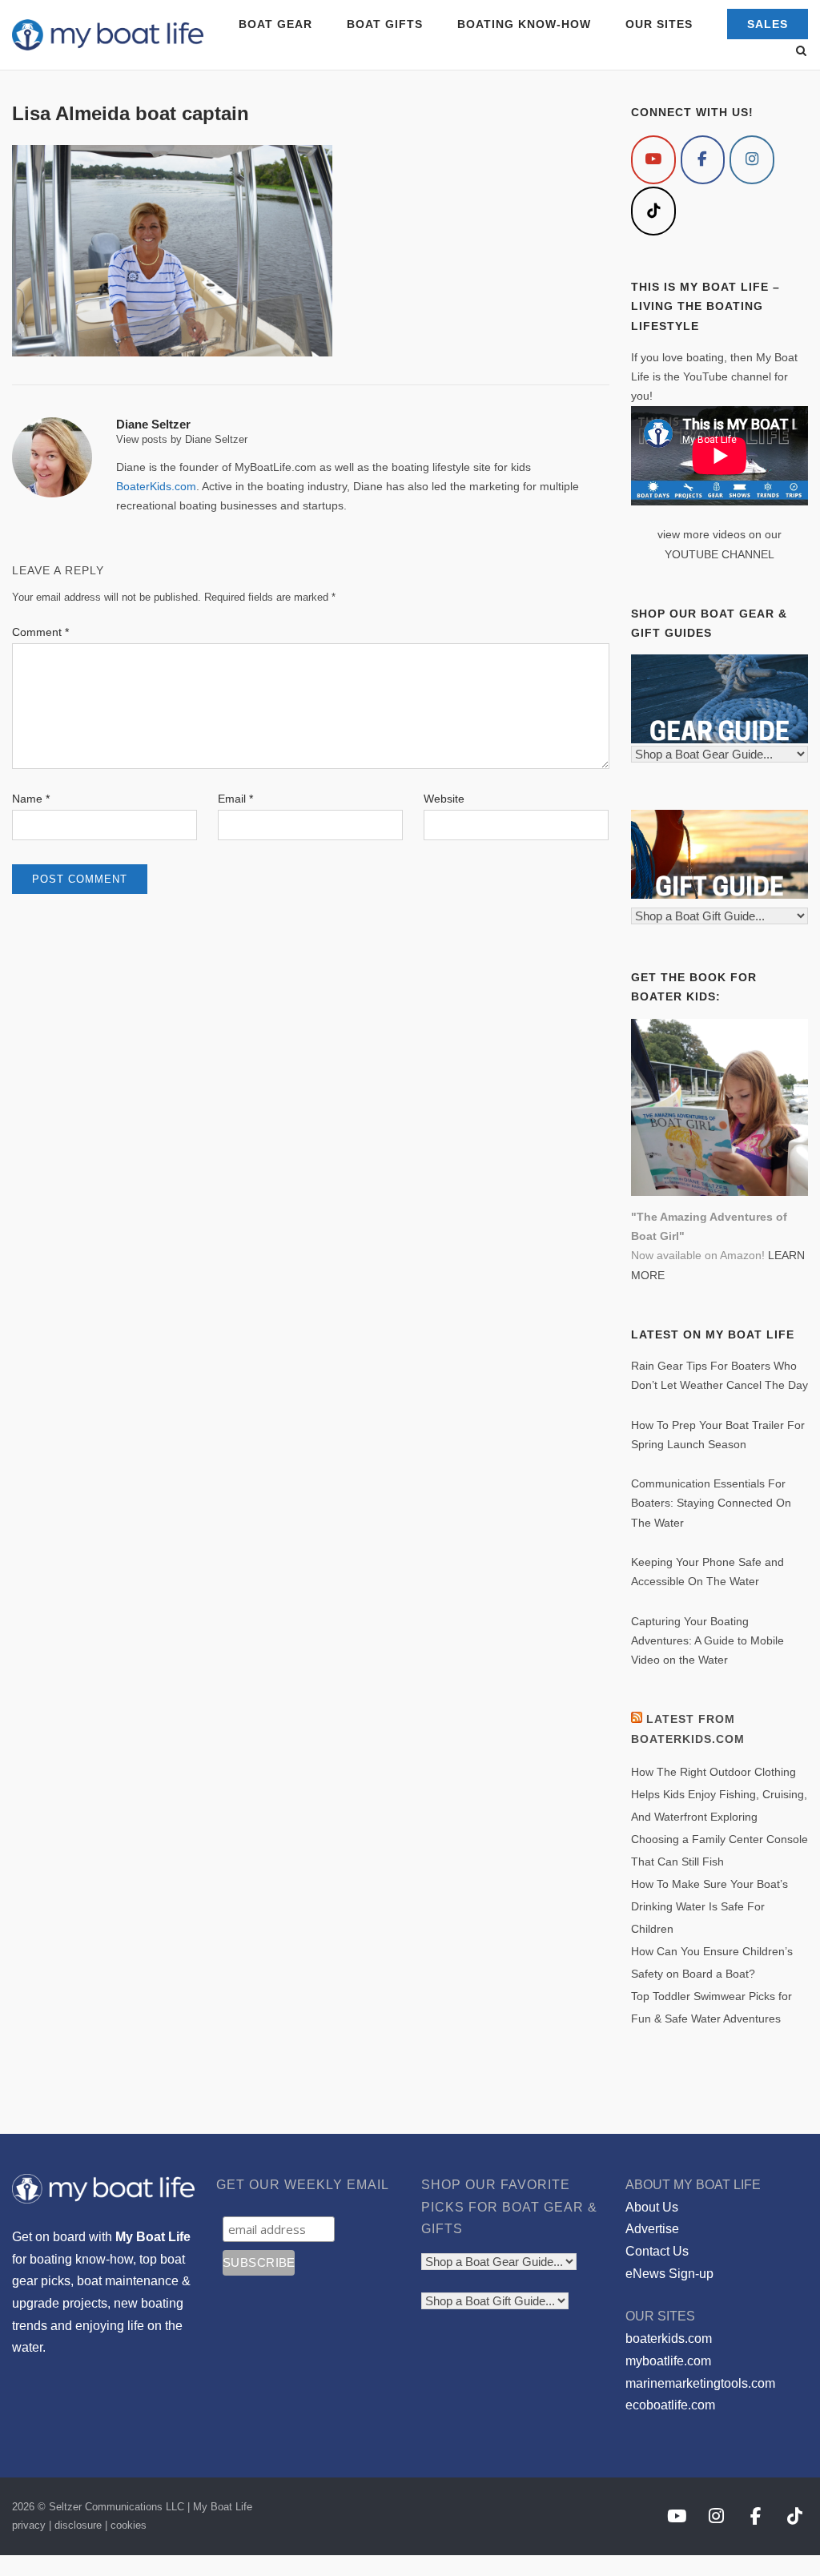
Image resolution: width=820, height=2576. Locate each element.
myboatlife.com (668, 2361)
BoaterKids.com (156, 486)
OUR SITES (659, 24)
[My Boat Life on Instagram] (752, 160)
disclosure (78, 2525)
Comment (40, 632)
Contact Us (657, 2251)
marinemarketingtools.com (700, 2383)
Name (31, 799)
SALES (768, 24)
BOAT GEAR (275, 24)
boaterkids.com (669, 2339)
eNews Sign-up (669, 2274)
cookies (129, 2525)
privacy (29, 2525)
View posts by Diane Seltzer (182, 439)
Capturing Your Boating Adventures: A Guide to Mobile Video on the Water (707, 1641)
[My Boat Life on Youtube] (653, 160)
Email (235, 799)
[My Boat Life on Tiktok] (653, 211)
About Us (652, 2207)
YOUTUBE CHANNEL (720, 554)
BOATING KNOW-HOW (524, 24)
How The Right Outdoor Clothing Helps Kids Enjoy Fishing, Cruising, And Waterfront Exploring (719, 1794)
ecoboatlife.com (670, 2405)
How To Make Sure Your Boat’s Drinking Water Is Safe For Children (709, 1906)
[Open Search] (801, 52)
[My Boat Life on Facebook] (703, 160)
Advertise (652, 2229)
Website (444, 799)
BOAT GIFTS (385, 24)
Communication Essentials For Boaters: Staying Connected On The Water (711, 1503)
